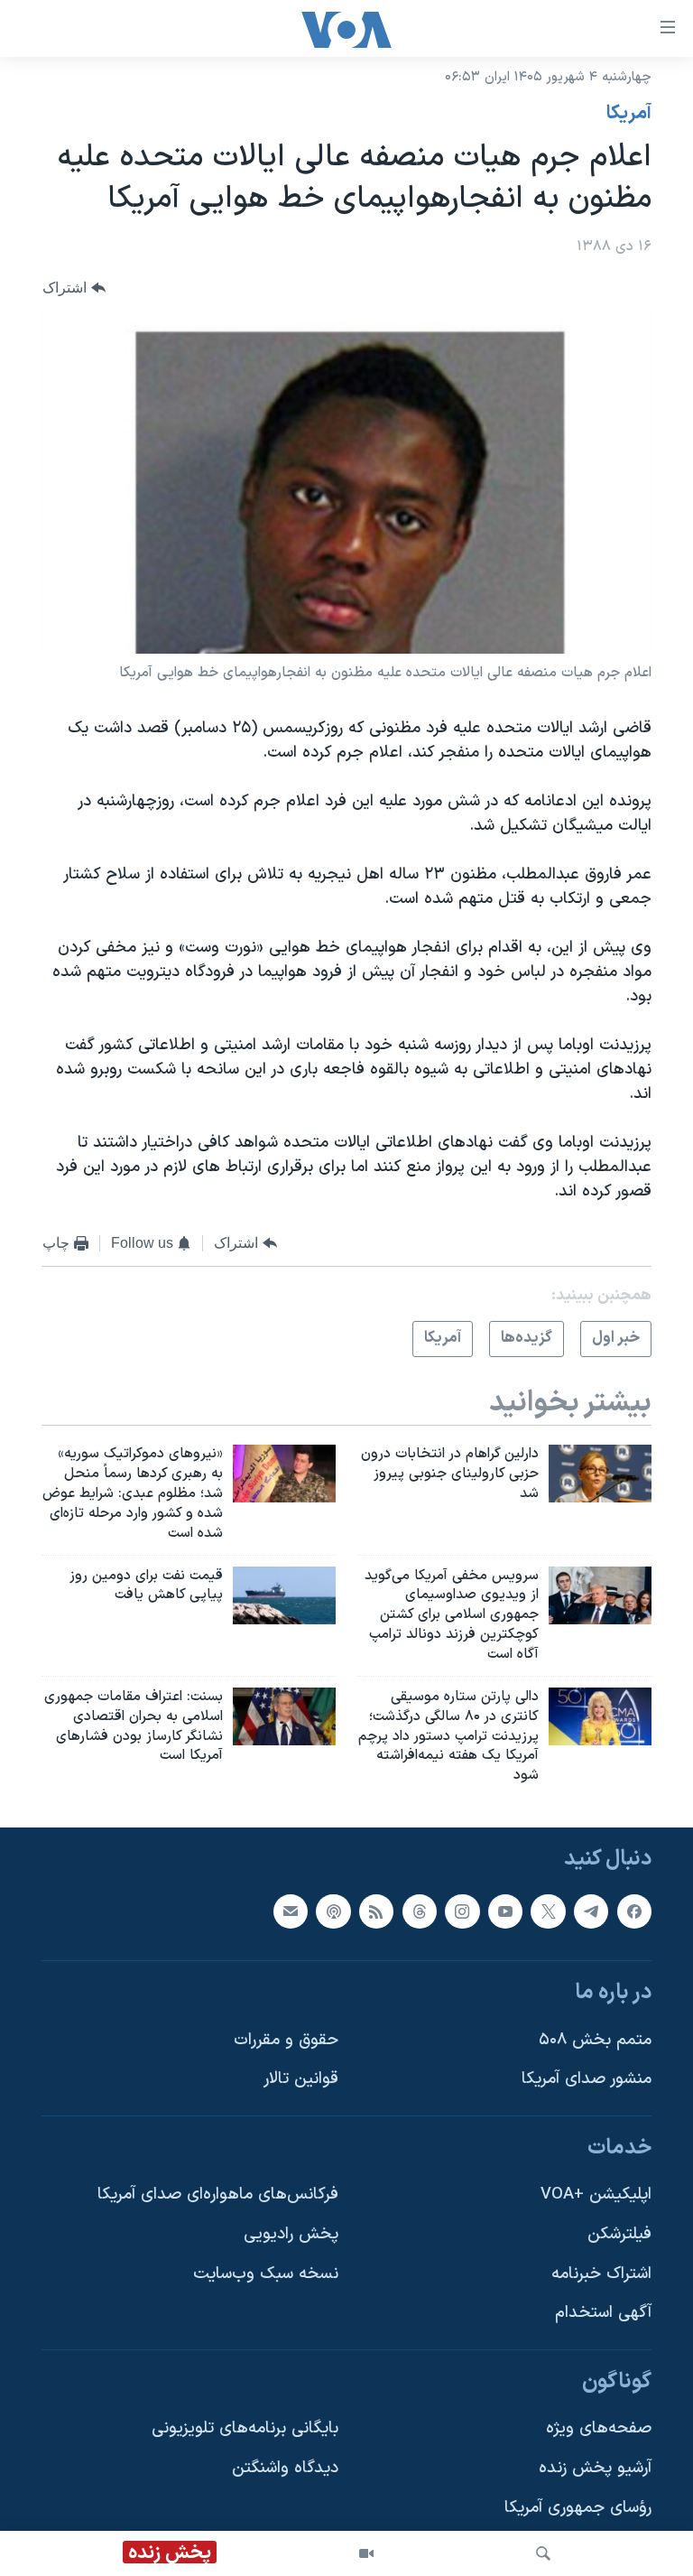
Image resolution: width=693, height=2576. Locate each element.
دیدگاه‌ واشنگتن (285, 2468)
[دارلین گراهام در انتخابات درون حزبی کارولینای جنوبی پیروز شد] (600, 1474)
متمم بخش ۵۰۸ (595, 2040)
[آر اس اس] (376, 1911)
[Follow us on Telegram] (591, 1911)
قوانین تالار (301, 2079)
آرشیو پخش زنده (595, 2468)
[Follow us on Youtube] (505, 1911)
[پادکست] (333, 1911)
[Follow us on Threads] (420, 1911)
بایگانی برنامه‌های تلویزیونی (245, 2429)
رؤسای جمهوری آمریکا (578, 2508)
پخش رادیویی (291, 2234)
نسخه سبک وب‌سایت (266, 2274)
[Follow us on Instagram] (462, 1911)
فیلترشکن (619, 2234)
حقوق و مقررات (286, 2040)
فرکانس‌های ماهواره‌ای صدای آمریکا (218, 2195)
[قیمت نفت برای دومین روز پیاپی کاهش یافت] (284, 1595)
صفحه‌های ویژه (599, 2429)
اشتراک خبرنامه (601, 2274)
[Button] (74, 288)
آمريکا (629, 114)
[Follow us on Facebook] (634, 1911)
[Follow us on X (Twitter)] (548, 1911)
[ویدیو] (366, 2553)
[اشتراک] (291, 1911)
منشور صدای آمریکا (587, 2079)
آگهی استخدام (603, 2313)
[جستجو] (543, 2553)
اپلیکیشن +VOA (596, 2195)
